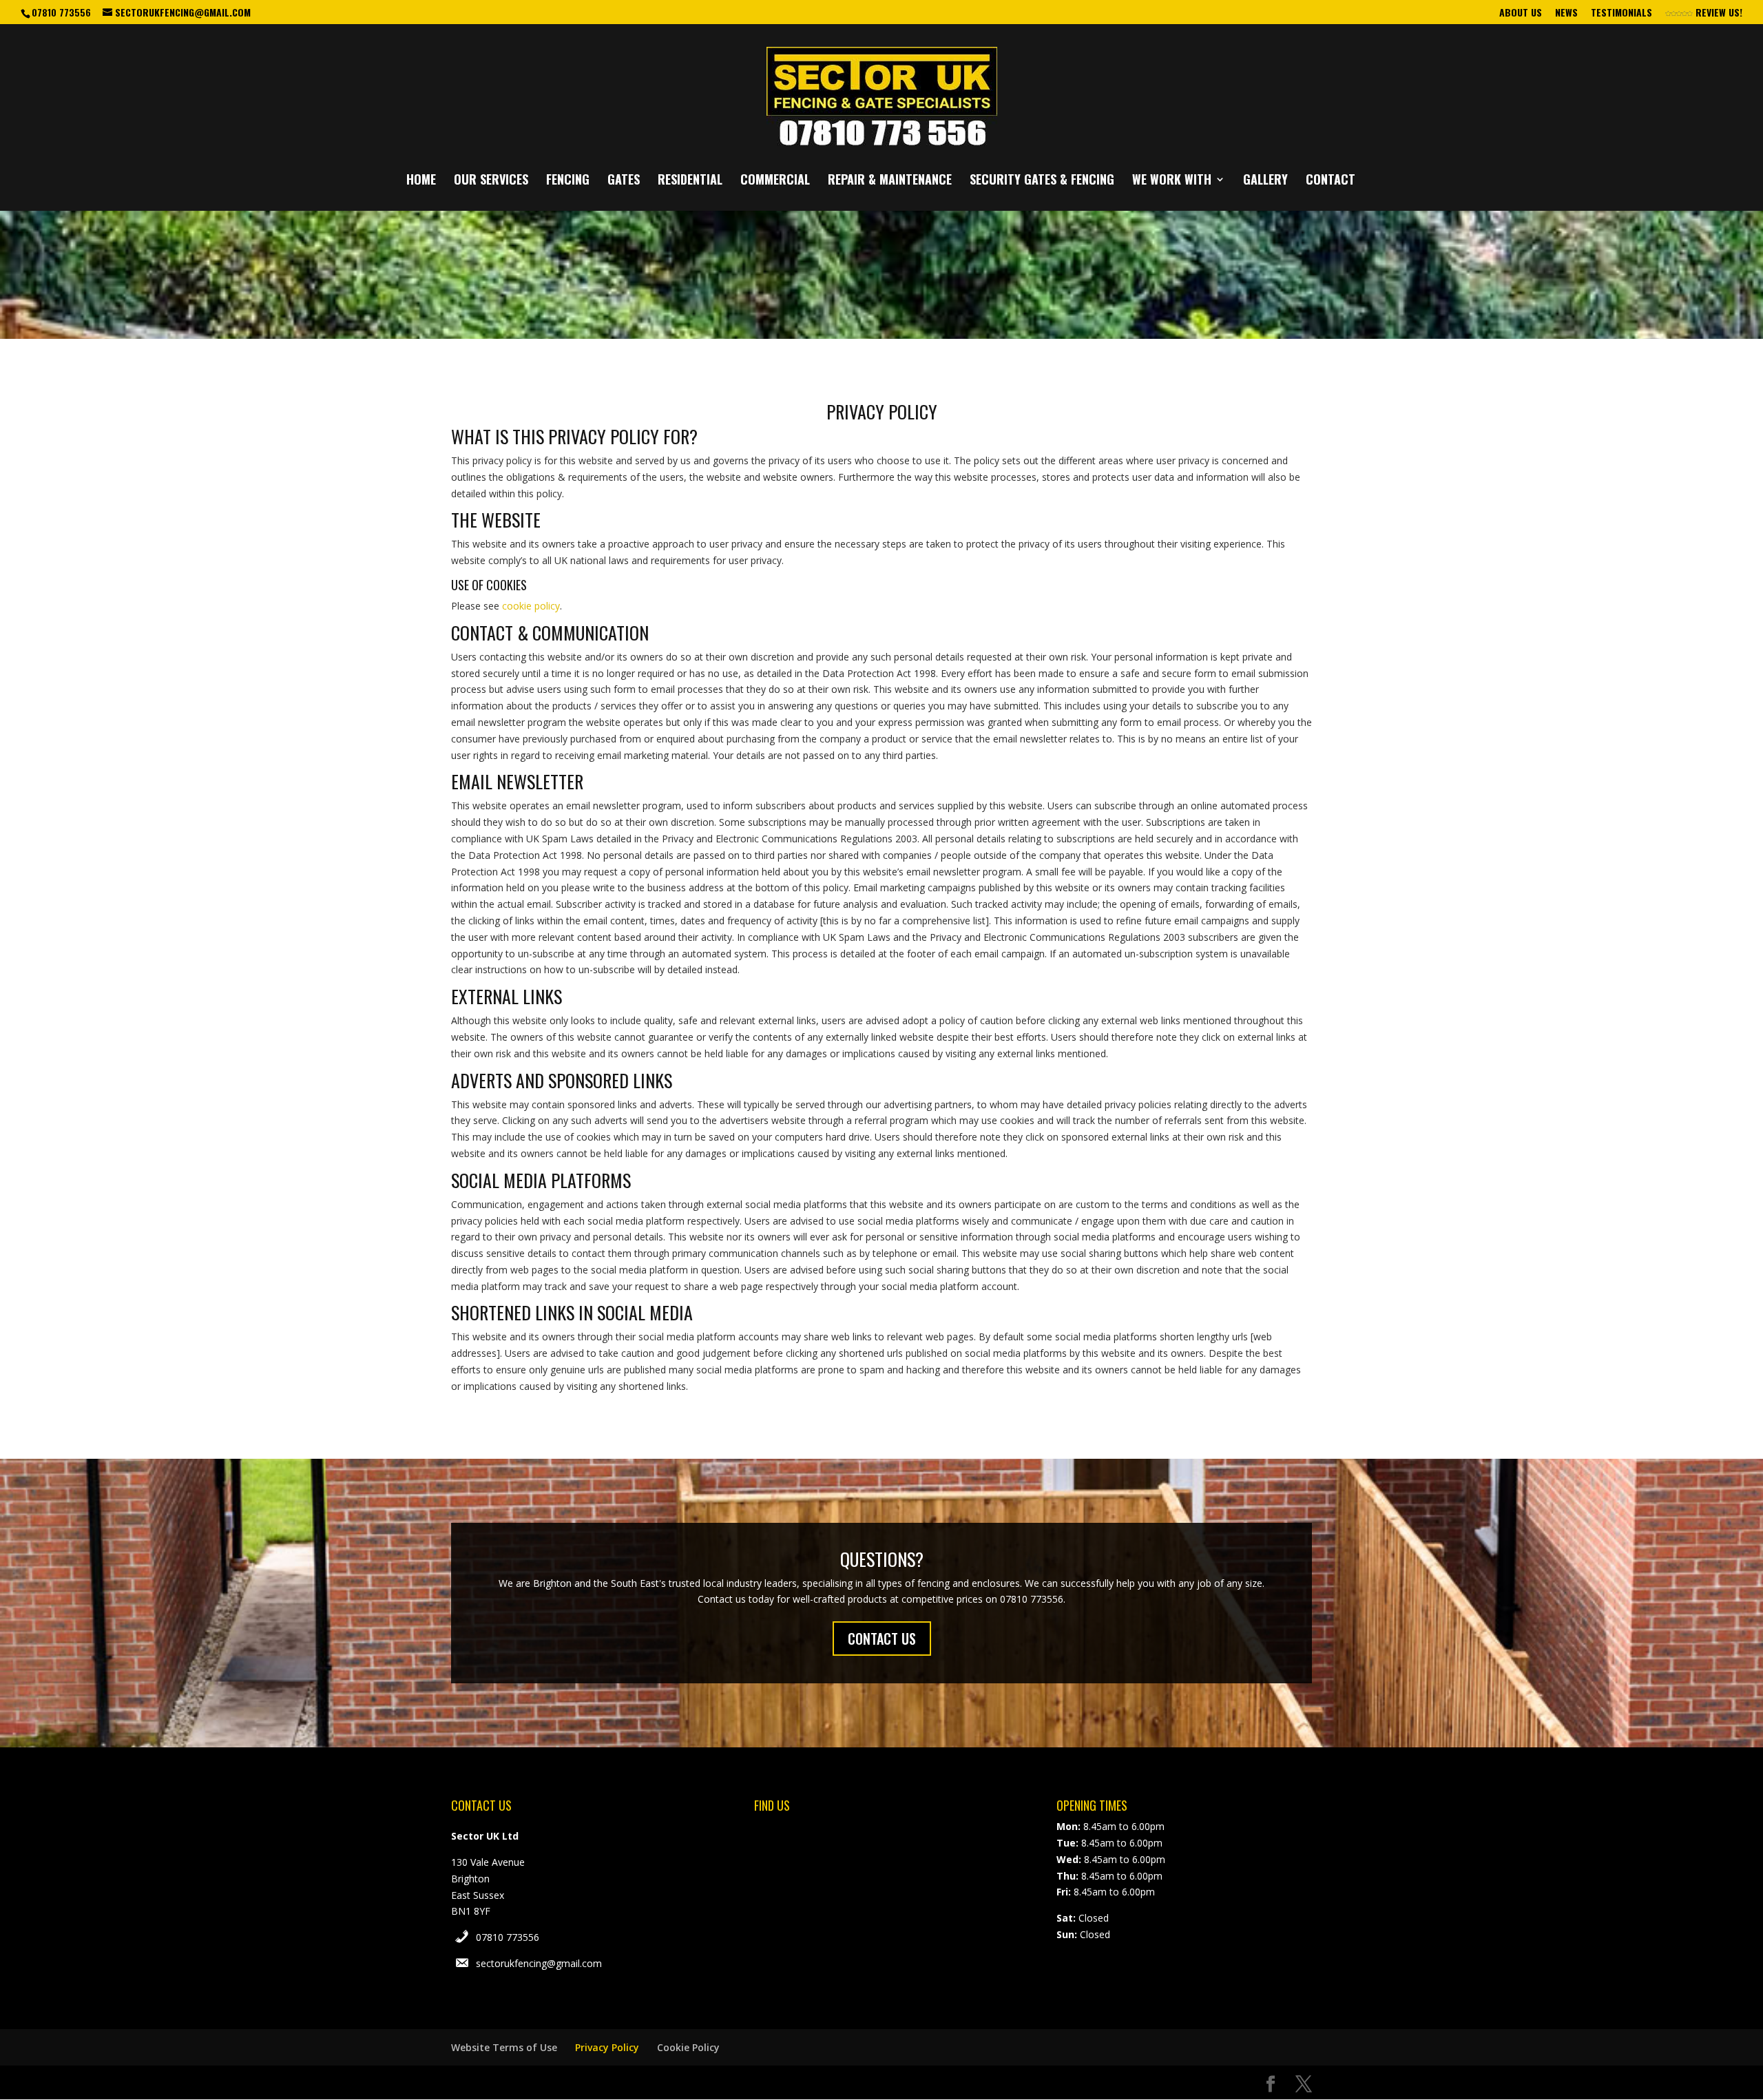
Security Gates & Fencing (1042, 181)
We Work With (1172, 181)
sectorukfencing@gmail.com (539, 1963)
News (1566, 13)
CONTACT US (882, 1639)
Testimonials (1621, 13)
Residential (690, 181)
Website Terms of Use (504, 2047)
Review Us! (1718, 13)
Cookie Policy (688, 2047)
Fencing (568, 181)
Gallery (1265, 181)
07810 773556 (508, 1937)
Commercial (775, 181)
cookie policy (531, 606)
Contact (1331, 181)
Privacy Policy (607, 2047)
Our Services (491, 181)
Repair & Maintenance (890, 181)
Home (421, 181)
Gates (624, 181)
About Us (1521, 13)
